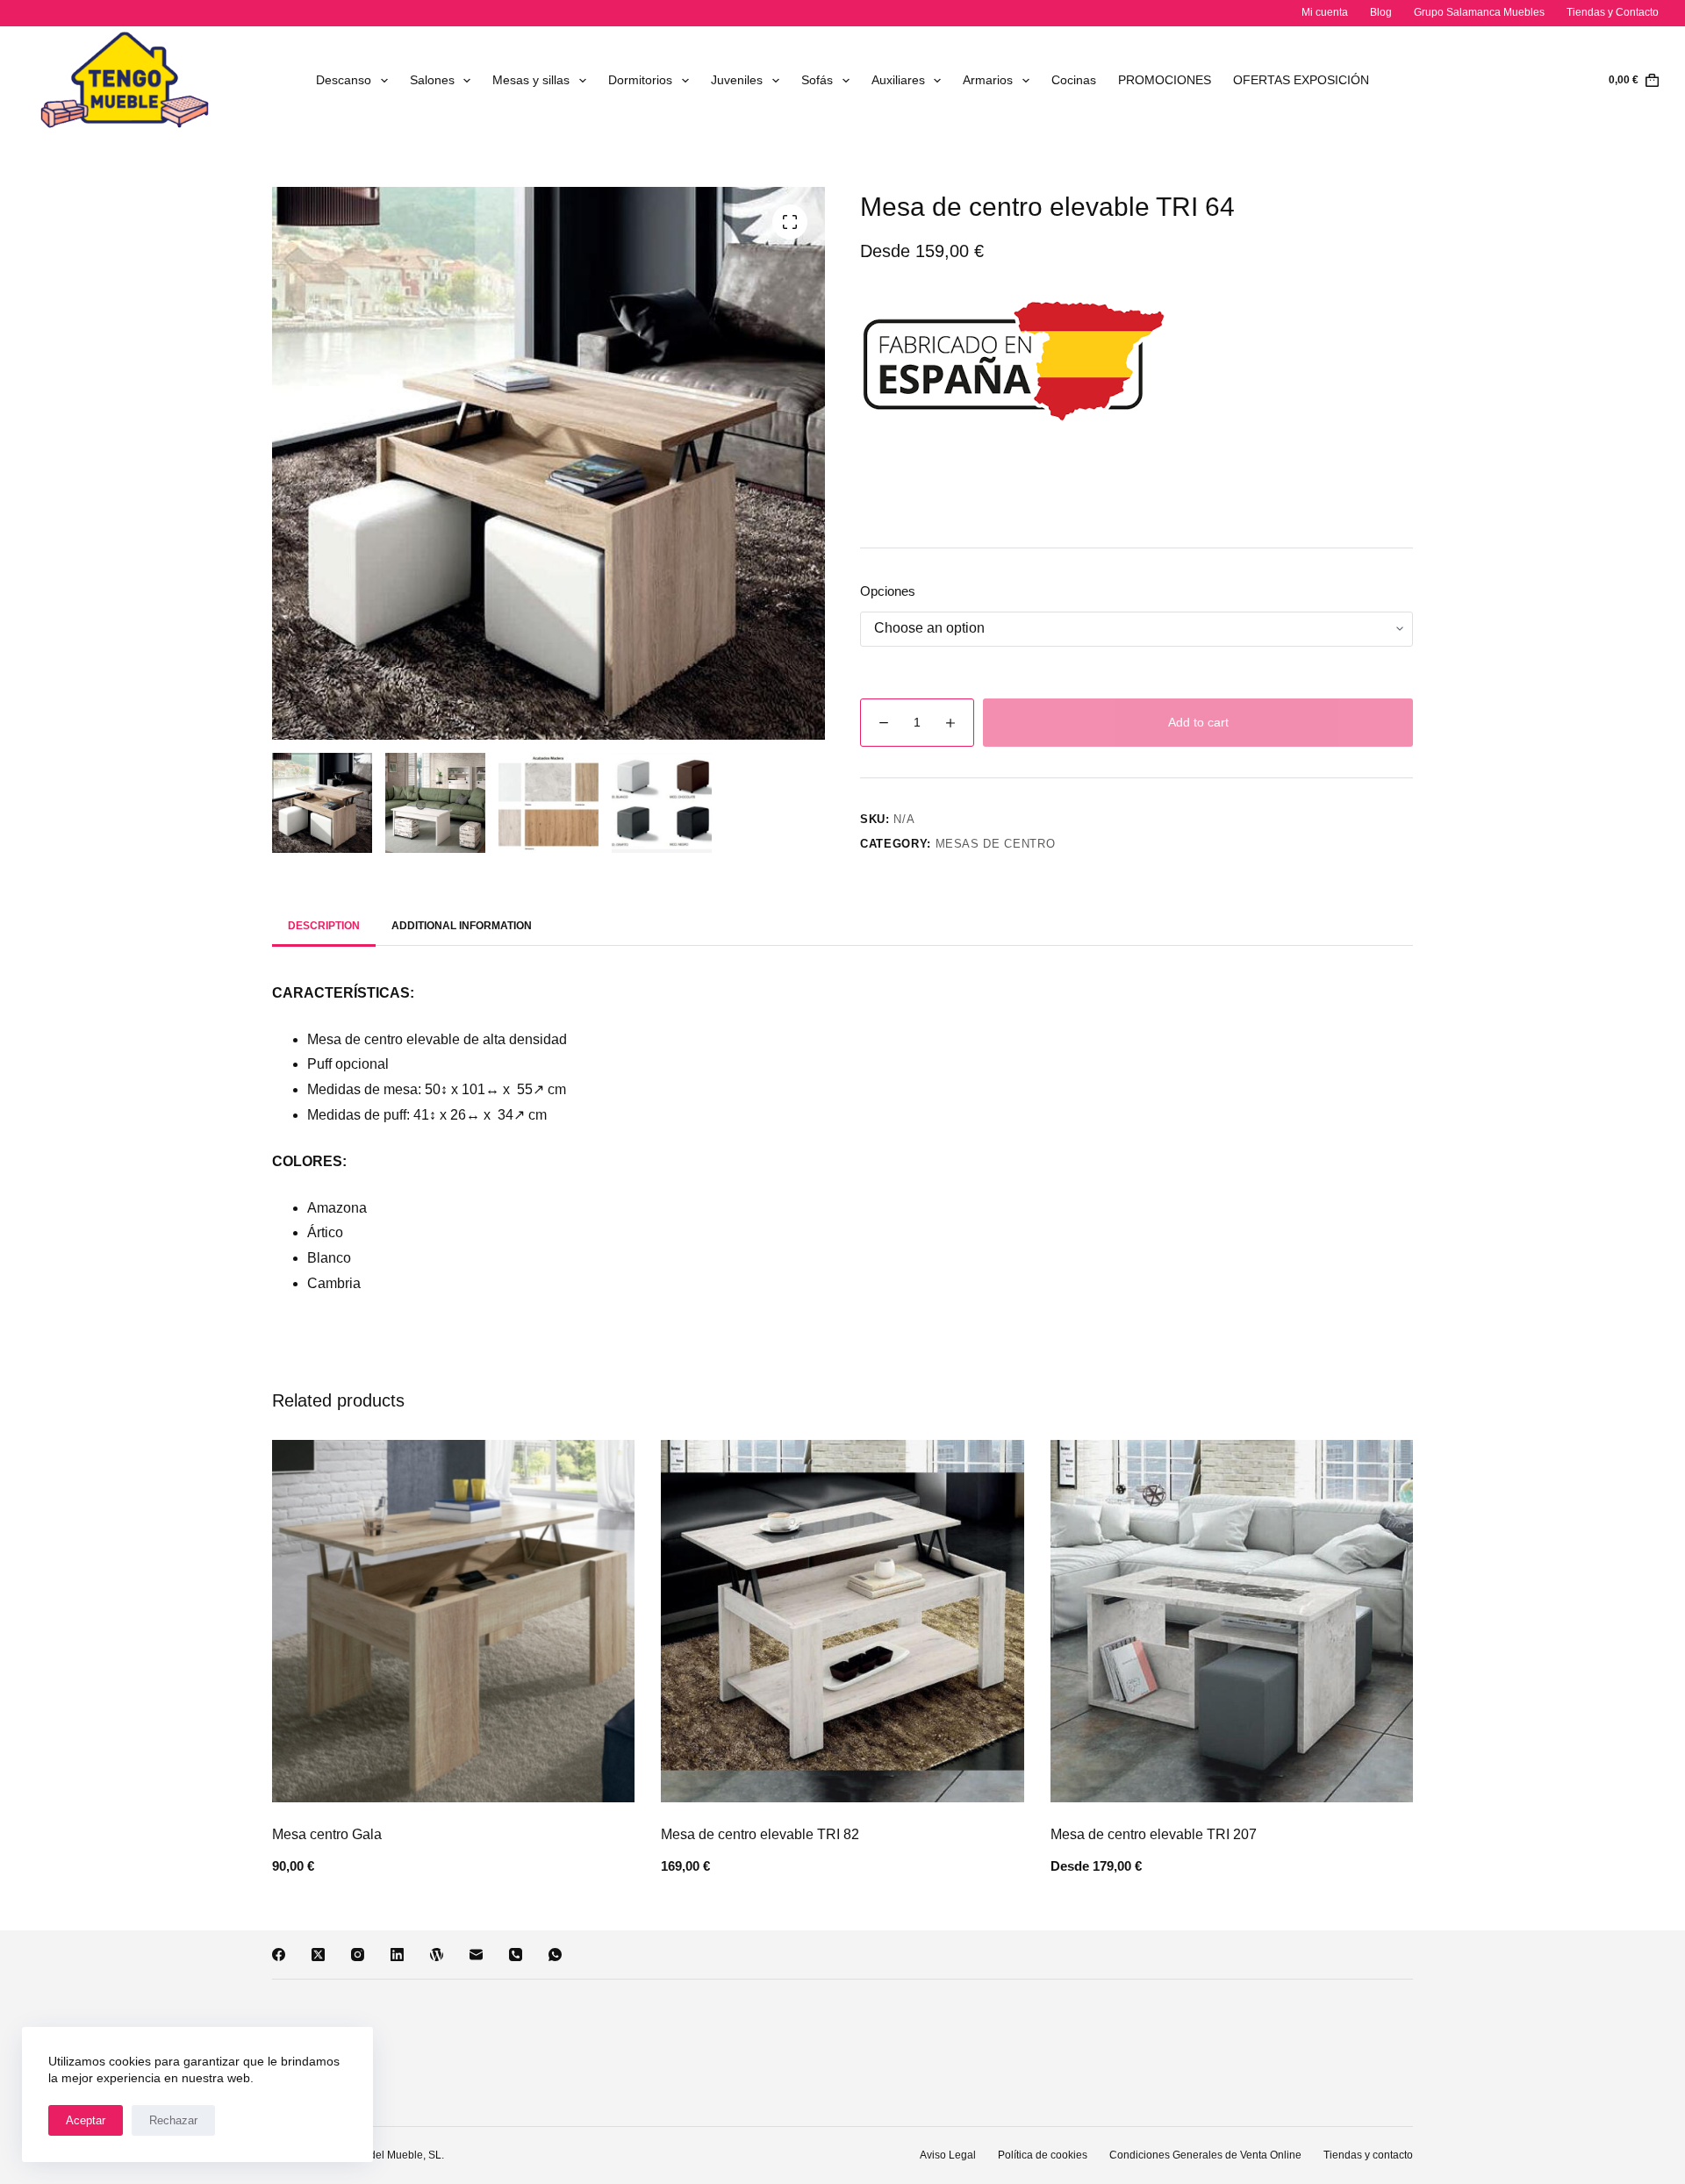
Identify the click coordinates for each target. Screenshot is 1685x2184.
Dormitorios (640, 80)
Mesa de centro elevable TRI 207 (1154, 1834)
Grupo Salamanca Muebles (1479, 12)
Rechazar (173, 2120)
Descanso (344, 80)
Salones (432, 80)
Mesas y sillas (531, 80)
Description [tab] (324, 926)
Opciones (888, 591)
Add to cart (1198, 722)
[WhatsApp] (555, 1955)
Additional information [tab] (462, 926)
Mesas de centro (996, 844)
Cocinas (1074, 80)
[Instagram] (358, 1955)
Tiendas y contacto (1368, 2155)
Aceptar (86, 2120)
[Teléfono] (516, 1955)
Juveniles (737, 80)
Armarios (988, 80)
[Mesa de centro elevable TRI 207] (1232, 1621)
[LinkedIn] (397, 1955)
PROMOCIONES (1165, 80)
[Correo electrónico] (476, 1955)
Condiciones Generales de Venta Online (1205, 2155)
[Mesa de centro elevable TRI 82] (842, 1621)
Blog (1381, 12)
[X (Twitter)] (318, 1955)
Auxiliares (898, 80)
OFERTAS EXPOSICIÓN (1301, 80)
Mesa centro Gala (327, 1834)
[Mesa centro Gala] (453, 1621)
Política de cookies (1043, 2155)
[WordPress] (437, 1955)
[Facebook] (279, 1955)
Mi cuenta (1325, 12)
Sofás (817, 80)
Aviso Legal (948, 2155)
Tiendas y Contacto (1613, 12)
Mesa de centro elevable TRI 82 (760, 1834)
